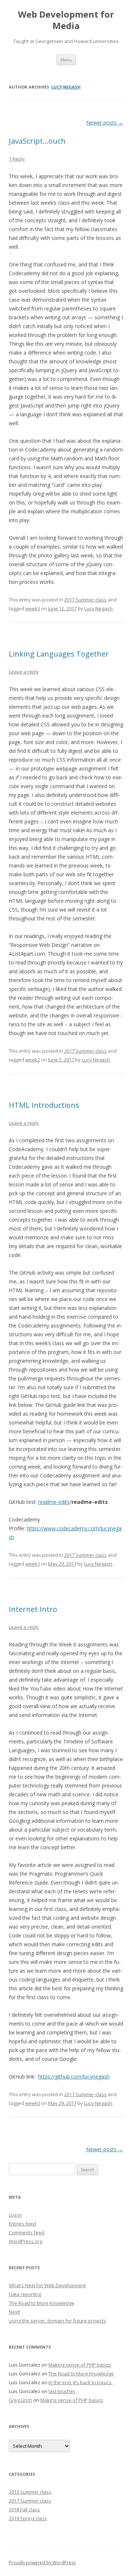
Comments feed (27, 2232)
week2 (33, 1060)
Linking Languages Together (59, 654)
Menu (66, 60)
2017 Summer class (85, 600)
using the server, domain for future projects (57, 2321)
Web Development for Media (66, 20)
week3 (33, 608)
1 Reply (17, 159)
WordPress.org (25, 2241)
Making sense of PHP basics (80, 2365)
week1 (33, 1564)
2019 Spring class (28, 2518)
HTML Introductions (44, 1105)
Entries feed (22, 2224)
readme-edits (54, 1502)
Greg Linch (21, 2400)
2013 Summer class (30, 2492)
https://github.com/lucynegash (74, 2076)
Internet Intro (33, 1609)
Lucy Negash (66, 87)
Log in (15, 2215)
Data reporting (25, 2294)
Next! (14, 2312)
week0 (33, 2103)
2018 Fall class (24, 2509)
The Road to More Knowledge (42, 2303)
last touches (62, 2391)
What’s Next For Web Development (47, 2285)
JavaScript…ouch (37, 141)
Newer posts (105, 123)
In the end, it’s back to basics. (80, 2382)
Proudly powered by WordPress (42, 2563)
